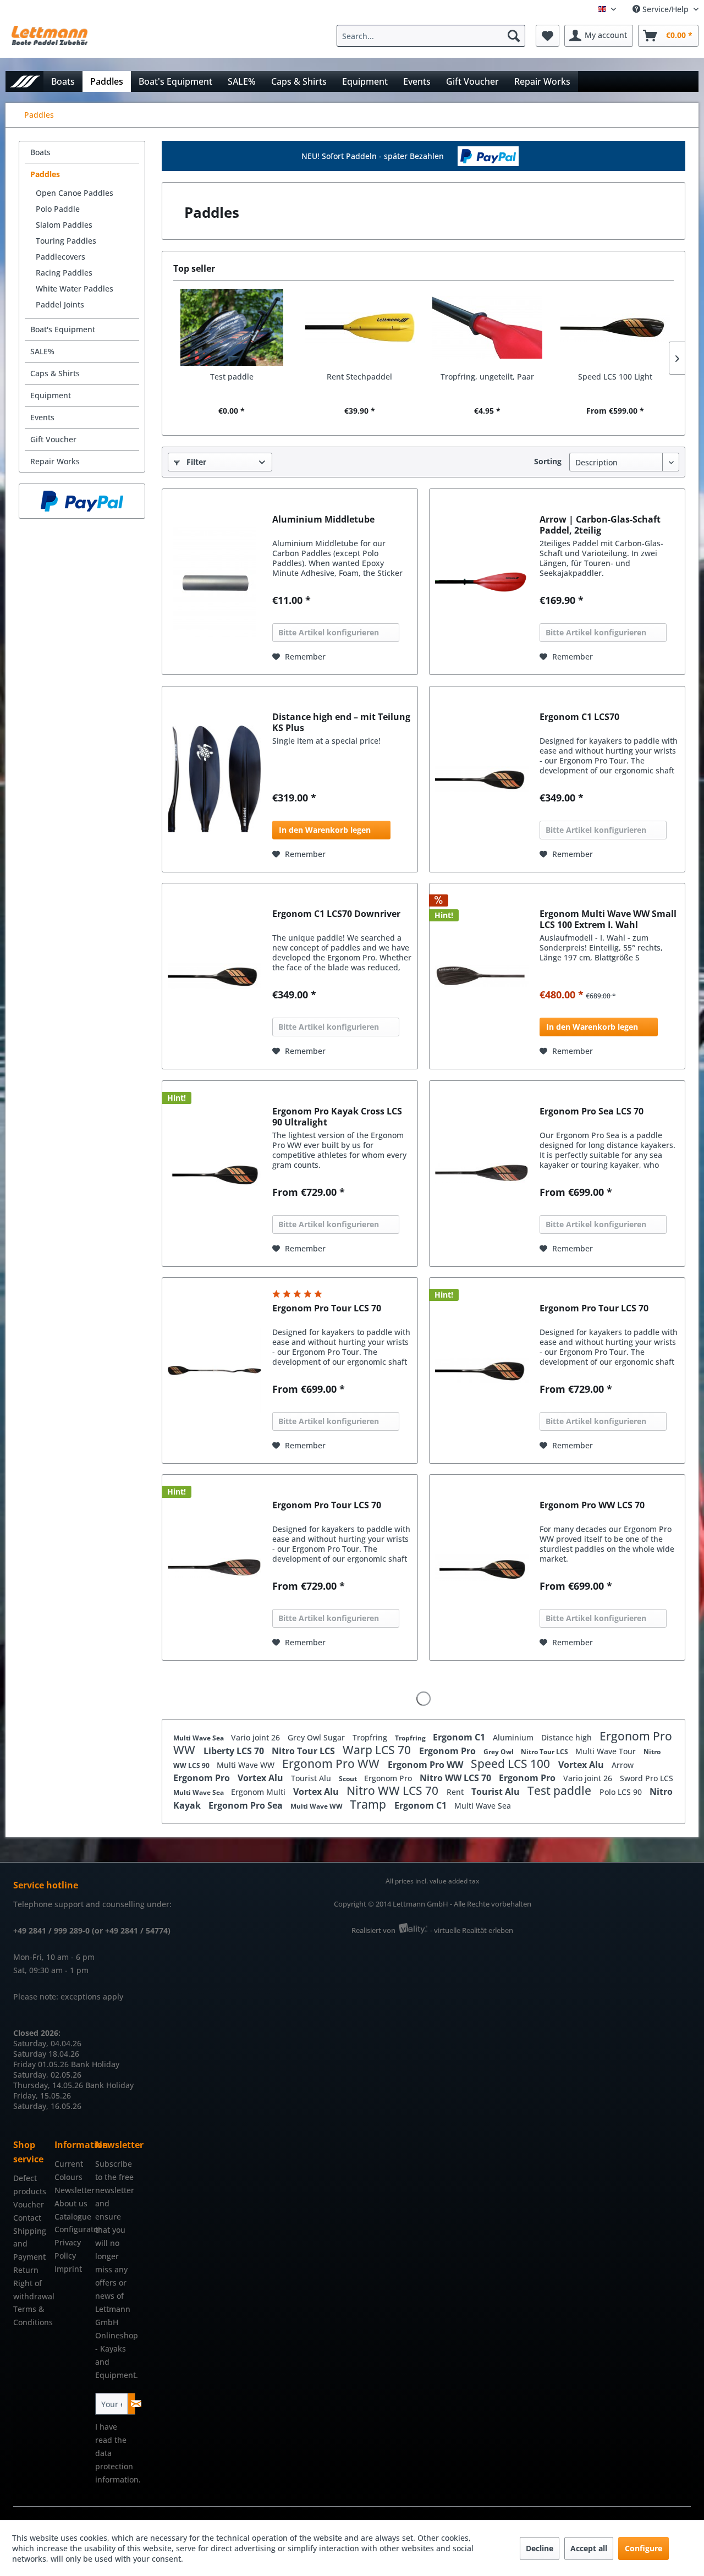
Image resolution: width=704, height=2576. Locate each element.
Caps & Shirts (55, 373)
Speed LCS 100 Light (615, 377)
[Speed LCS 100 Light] (616, 327)
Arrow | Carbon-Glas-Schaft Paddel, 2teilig (600, 525)
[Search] (514, 36)
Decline (540, 2548)
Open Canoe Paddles (75, 193)
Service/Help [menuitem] (665, 9)
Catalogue (72, 2217)
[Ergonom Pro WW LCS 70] (482, 1567)
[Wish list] (548, 36)
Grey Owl (499, 1752)
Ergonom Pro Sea (247, 1805)
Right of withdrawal (31, 2290)
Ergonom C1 (460, 1737)
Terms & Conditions (31, 2316)
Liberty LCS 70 (235, 1751)
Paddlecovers (61, 257)
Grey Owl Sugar (317, 1737)
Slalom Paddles (64, 225)
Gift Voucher (53, 439)
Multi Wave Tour (607, 1751)
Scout (349, 1779)
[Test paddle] (232, 327)
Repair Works (55, 461)
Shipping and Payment (30, 2244)
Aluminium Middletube (323, 520)
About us (71, 2203)
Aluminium (514, 1737)
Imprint (68, 2269)
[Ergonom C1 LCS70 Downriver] (215, 976)
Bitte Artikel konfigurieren (329, 632)
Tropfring (371, 1737)
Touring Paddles (66, 241)
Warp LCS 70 (378, 1750)
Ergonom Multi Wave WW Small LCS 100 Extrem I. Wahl (608, 919)
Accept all (589, 2548)
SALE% (42, 351)
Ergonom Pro (449, 1751)
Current (69, 2164)
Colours (68, 2177)
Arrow (623, 1765)
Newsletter (72, 2190)
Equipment (51, 395)
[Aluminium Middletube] (215, 582)
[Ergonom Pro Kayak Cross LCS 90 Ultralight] (215, 1174)
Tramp (369, 1804)
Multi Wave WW (247, 1765)
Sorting (548, 461)
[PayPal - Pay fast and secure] (82, 501)
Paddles (45, 174)
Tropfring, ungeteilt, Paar (487, 377)
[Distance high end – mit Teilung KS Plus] (215, 779)
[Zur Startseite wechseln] (24, 81)
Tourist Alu (312, 1778)
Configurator (72, 2229)
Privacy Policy (68, 2249)
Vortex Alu (582, 1765)
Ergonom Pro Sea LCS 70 (592, 1111)
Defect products (30, 2185)
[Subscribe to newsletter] (132, 2404)
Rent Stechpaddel (359, 377)
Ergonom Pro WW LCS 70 (592, 1505)
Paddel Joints (60, 304)
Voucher (29, 2204)
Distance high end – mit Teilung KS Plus (341, 722)
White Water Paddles (75, 289)
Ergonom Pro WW (332, 1764)
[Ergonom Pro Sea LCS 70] (482, 1174)
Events (42, 417)
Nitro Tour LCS (304, 1751)
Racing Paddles (64, 273)
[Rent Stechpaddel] (360, 327)
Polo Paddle (58, 209)
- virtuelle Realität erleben (472, 1930)
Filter (195, 462)
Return (26, 2270)
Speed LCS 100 (512, 1764)
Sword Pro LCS (647, 1778)
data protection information (117, 2466)
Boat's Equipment (63, 329)
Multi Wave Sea (199, 1738)
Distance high (568, 1737)
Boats (40, 152)
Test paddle (232, 377)
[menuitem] (434, 36)
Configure (643, 2548)
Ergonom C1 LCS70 (579, 717)
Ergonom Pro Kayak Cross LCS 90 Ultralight (337, 1117)
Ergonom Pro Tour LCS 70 (327, 1308)
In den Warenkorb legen (325, 830)
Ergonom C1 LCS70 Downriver (336, 914)
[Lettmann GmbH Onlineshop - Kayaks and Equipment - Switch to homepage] (50, 39)
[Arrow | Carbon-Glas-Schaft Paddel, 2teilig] (482, 582)
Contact (27, 2218)
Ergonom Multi (259, 1792)
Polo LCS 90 (622, 1792)
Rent (456, 1792)
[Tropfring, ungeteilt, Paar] (488, 327)
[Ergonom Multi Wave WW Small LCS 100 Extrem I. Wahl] (482, 976)
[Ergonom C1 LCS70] (482, 779)
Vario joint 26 (257, 1737)
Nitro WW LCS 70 (457, 1778)
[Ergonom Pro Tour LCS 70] (215, 1371)
